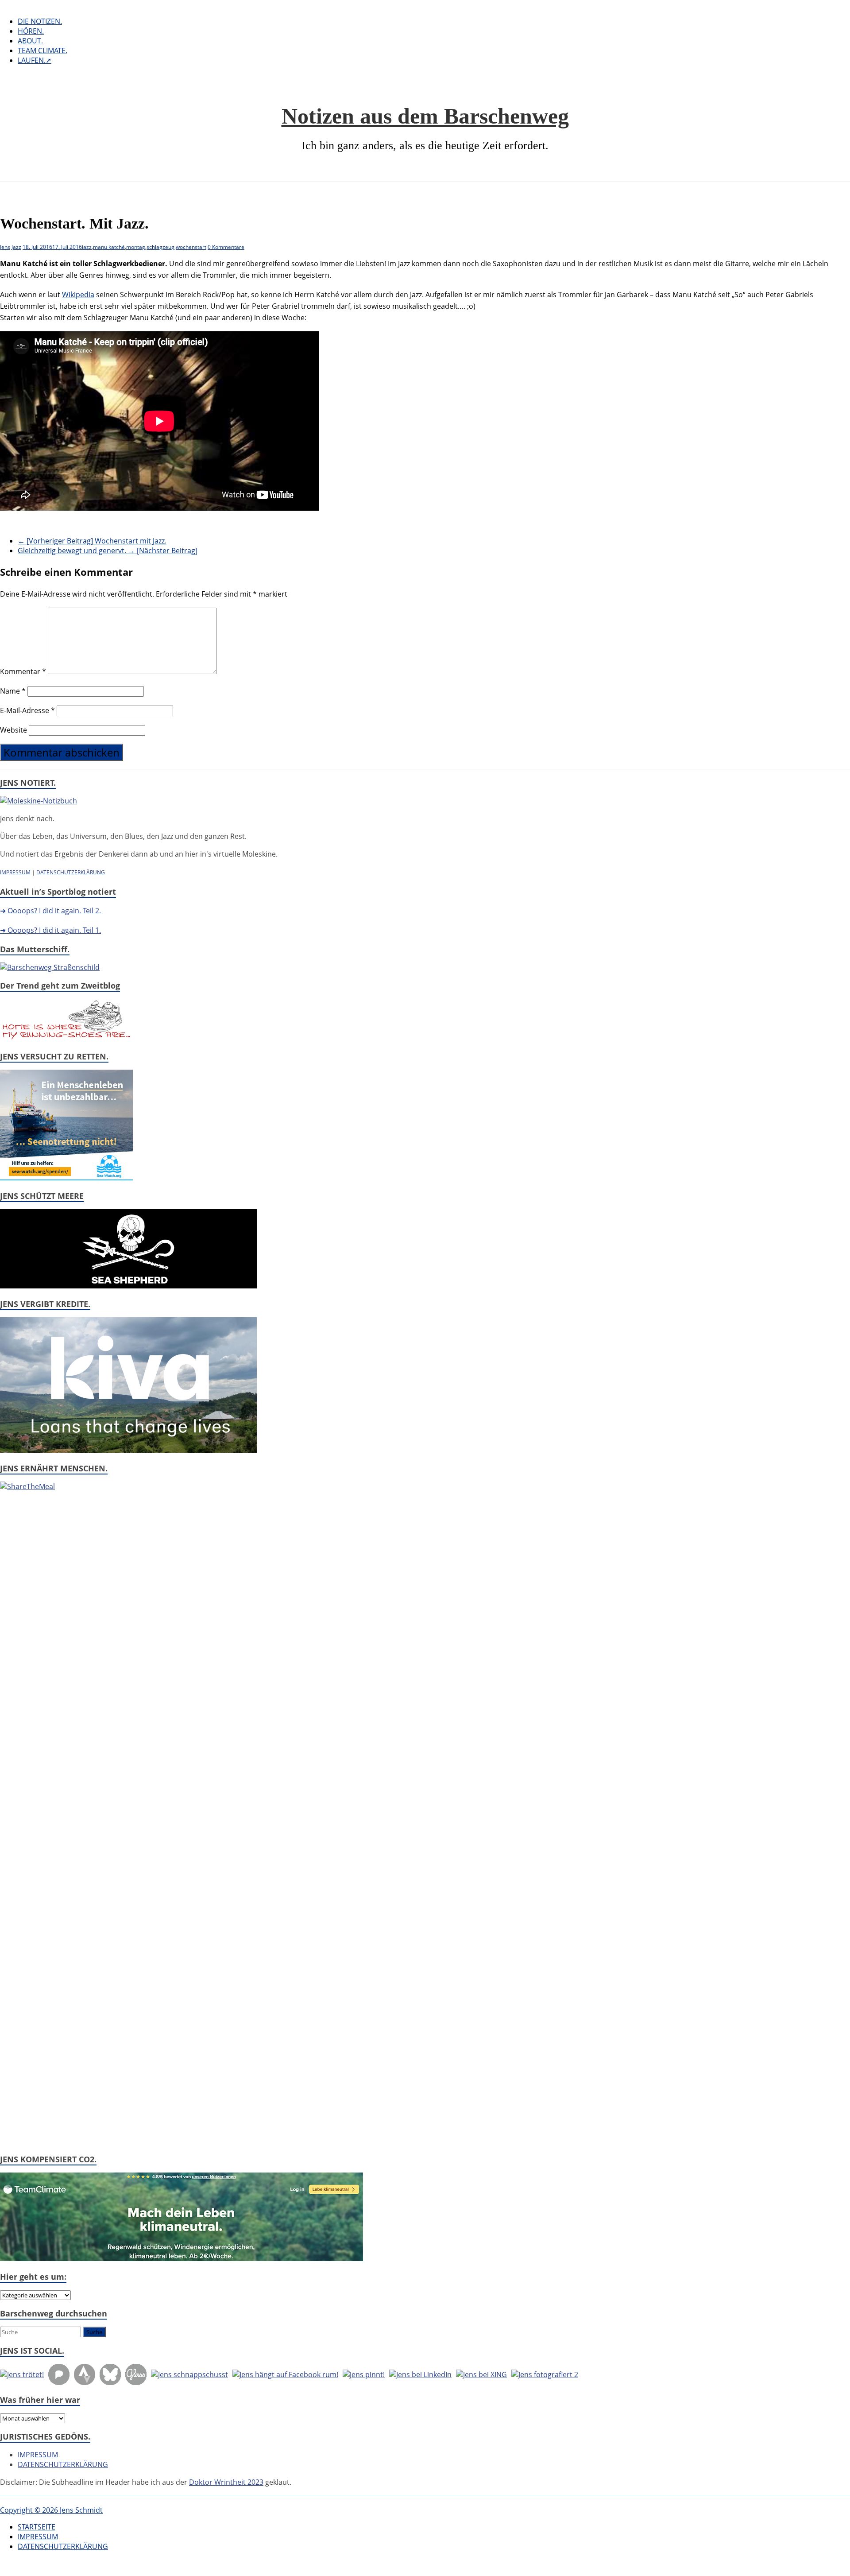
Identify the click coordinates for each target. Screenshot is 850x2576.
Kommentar (23, 671)
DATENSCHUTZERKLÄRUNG (71, 872)
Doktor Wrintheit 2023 (226, 2482)
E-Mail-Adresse (27, 710)
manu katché (109, 247)
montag (136, 247)
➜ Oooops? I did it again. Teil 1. (50, 930)
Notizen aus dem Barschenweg (425, 116)
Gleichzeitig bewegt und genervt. (108, 551)
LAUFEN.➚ (35, 60)
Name (13, 691)
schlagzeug (160, 247)
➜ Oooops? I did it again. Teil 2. (50, 911)
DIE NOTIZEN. (40, 21)
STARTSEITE (37, 2527)
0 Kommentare (226, 247)
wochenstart (191, 247)
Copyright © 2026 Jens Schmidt (51, 2510)
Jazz (16, 247)
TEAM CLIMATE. (42, 50)
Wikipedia (78, 295)
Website (14, 730)
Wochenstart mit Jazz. (92, 541)
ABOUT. (30, 41)
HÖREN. (31, 31)
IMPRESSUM (15, 872)
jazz (87, 247)
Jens (5, 247)
